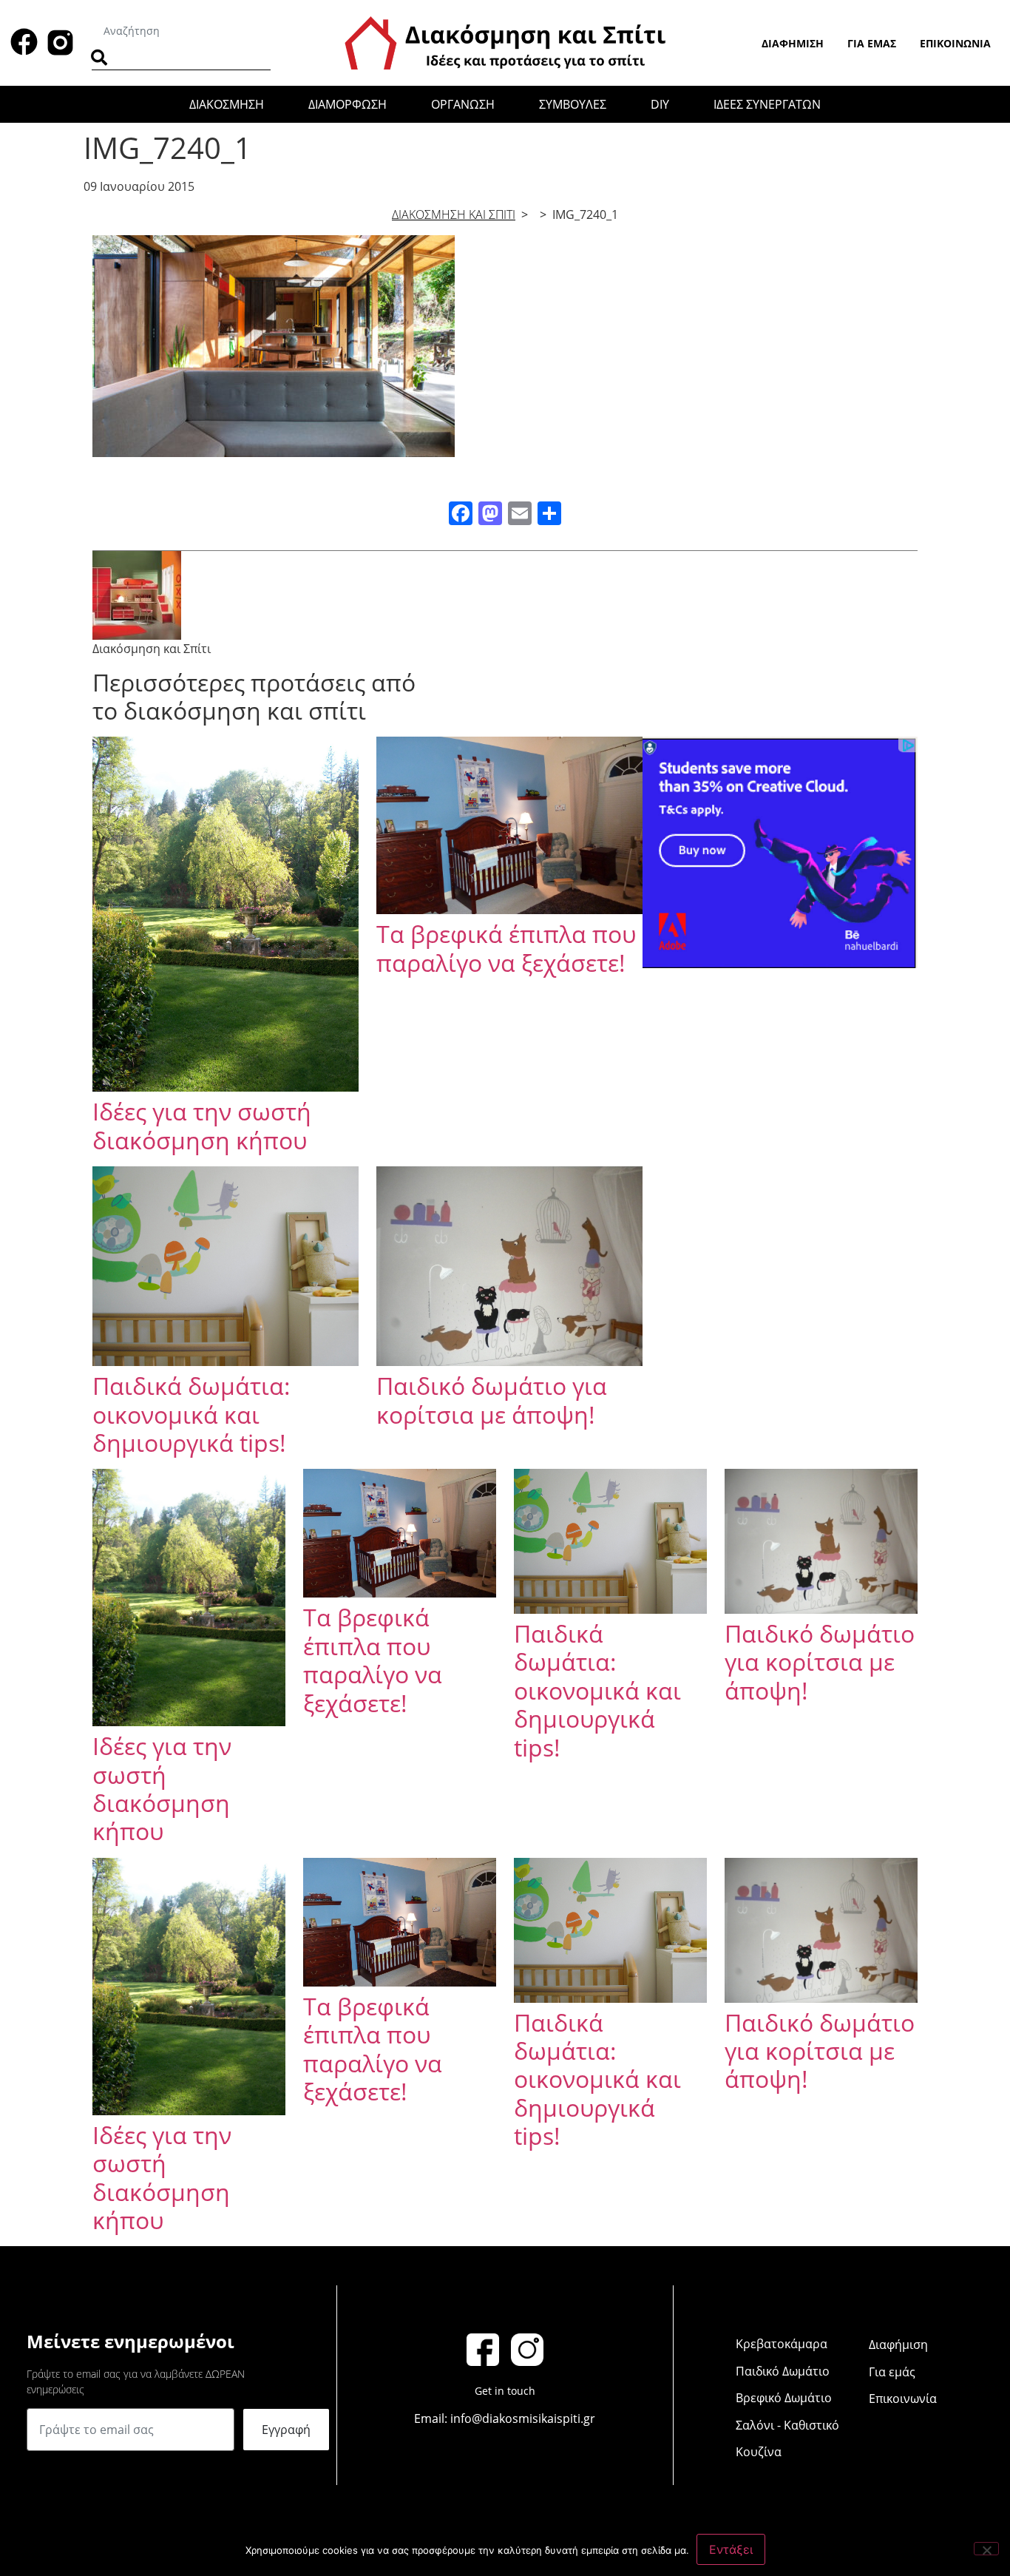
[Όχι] (986, 2549)
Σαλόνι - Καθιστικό (787, 2425)
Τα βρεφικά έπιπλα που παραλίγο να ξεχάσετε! (506, 948)
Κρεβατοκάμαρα (782, 2344)
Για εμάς (872, 43)
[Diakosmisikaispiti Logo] (505, 41)
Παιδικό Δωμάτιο (783, 2371)
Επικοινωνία (955, 43)
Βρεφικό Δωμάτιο (784, 2398)
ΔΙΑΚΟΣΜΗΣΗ (227, 104)
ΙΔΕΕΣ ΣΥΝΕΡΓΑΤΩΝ (767, 104)
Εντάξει (731, 2549)
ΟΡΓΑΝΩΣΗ (463, 104)
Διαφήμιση (793, 43)
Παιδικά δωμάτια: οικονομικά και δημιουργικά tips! (192, 1414)
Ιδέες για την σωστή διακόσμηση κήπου (202, 1125)
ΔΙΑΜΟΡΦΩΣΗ (348, 104)
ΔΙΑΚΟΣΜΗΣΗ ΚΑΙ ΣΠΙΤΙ (454, 214)
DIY (660, 104)
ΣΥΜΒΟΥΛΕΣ (573, 104)
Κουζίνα (759, 2452)
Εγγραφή (286, 2430)
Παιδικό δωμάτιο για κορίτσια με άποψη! (492, 1400)
